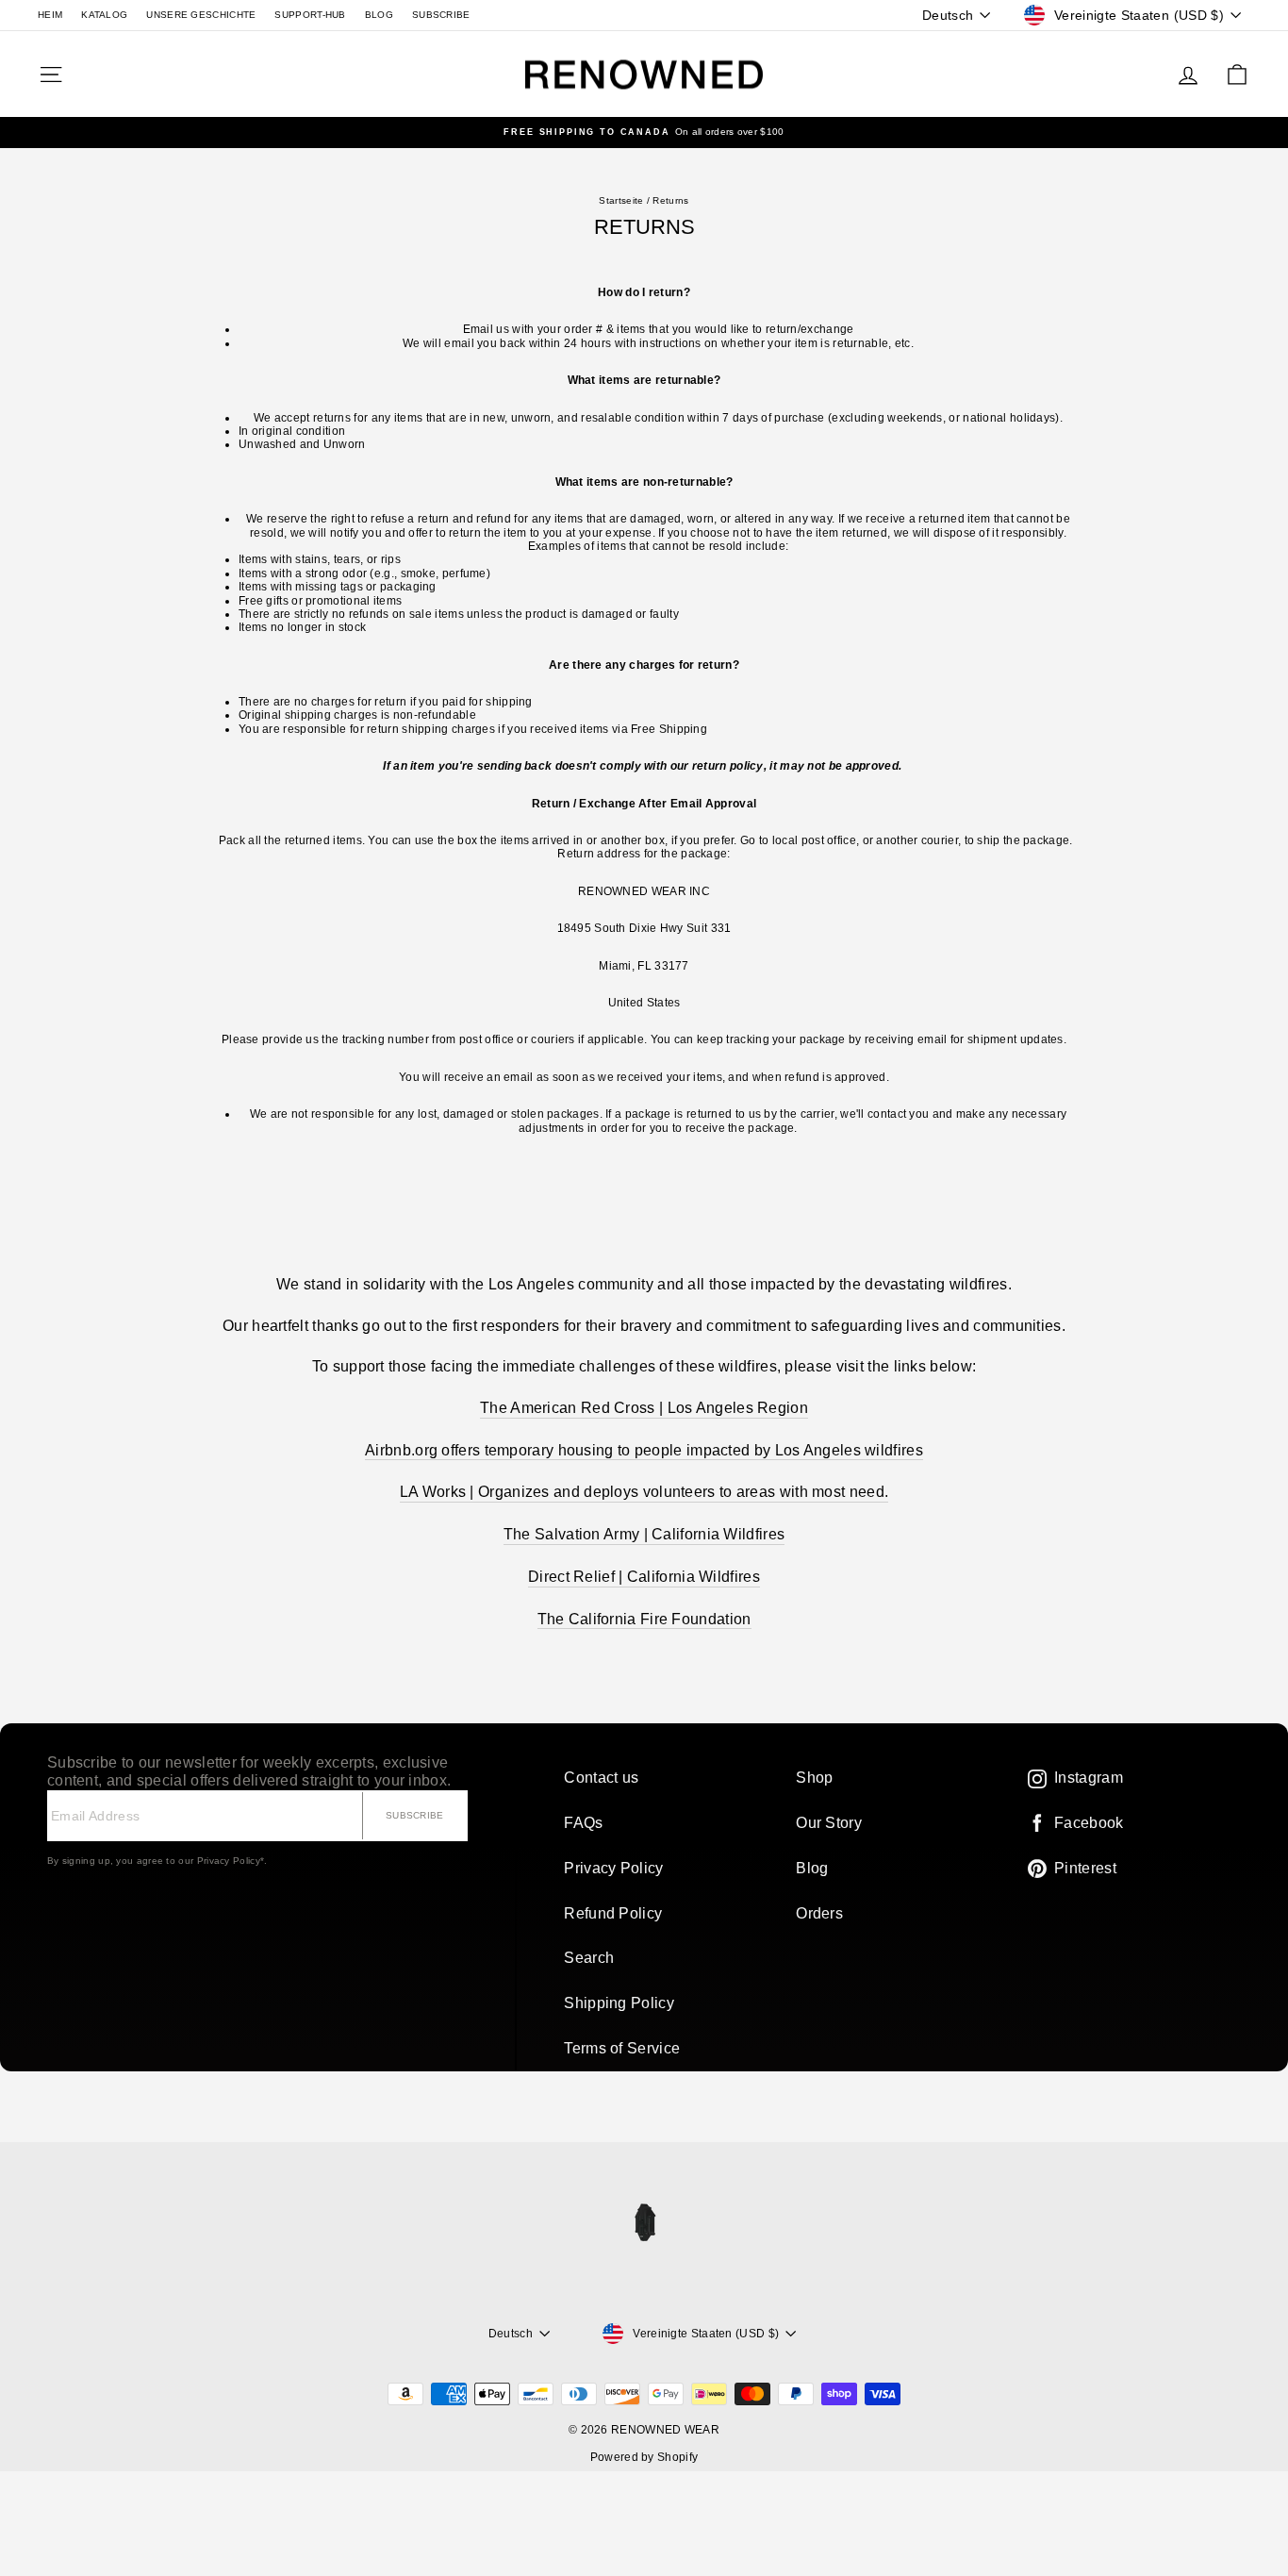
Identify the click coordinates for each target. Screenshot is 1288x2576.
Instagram (1089, 1778)
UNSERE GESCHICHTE (201, 15)
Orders (819, 1913)
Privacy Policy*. (232, 1861)
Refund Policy (613, 1913)
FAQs (583, 1823)
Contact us (601, 1778)
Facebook (1089, 1823)
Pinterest (1085, 1868)
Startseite (621, 200)
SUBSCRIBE (441, 15)
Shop (814, 1778)
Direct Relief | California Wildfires (644, 1577)
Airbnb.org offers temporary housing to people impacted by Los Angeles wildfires (644, 1450)
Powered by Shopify (644, 2457)
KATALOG (104, 15)
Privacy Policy (613, 1868)
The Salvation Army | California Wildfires (644, 1534)
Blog (812, 1868)
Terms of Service (622, 2048)
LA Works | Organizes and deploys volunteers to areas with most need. (644, 1492)
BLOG (379, 15)
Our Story (829, 1823)
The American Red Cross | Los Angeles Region (644, 1408)
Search (589, 1958)
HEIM (50, 15)
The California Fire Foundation (644, 1619)
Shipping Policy (619, 2003)
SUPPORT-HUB (310, 15)
